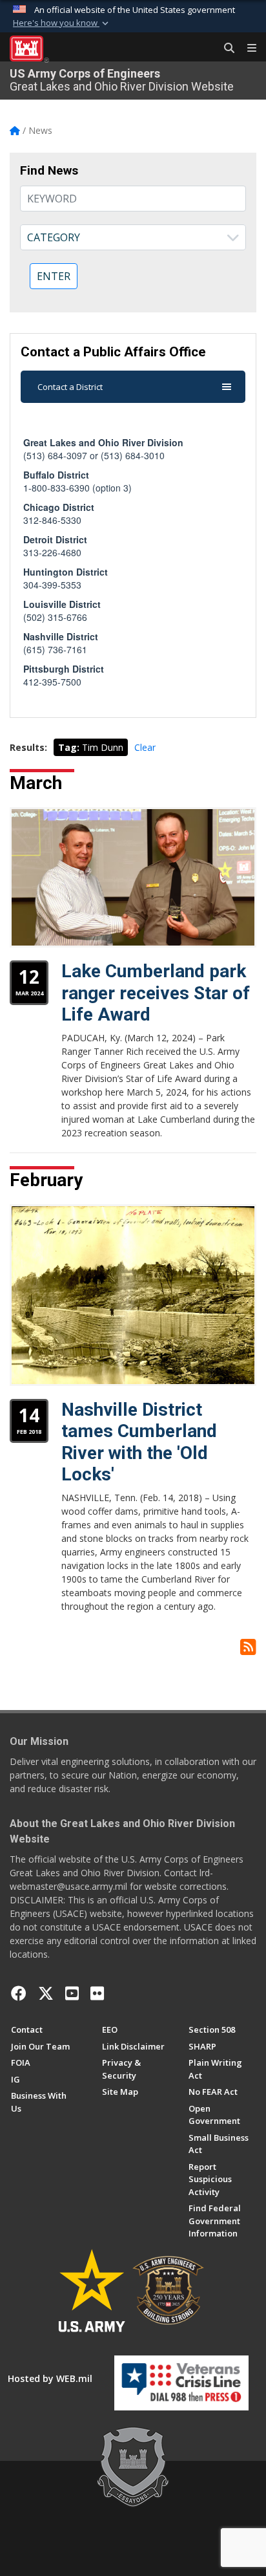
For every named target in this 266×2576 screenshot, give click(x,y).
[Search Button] (225, 49)
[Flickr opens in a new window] (97, 1993)
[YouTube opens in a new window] (72, 1993)
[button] (62, 23)
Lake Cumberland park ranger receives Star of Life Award (156, 993)
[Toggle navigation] (247, 49)
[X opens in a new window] (46, 1993)
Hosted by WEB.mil (50, 2378)
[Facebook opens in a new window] (19, 1993)
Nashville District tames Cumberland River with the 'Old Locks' (139, 1442)
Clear (145, 747)
